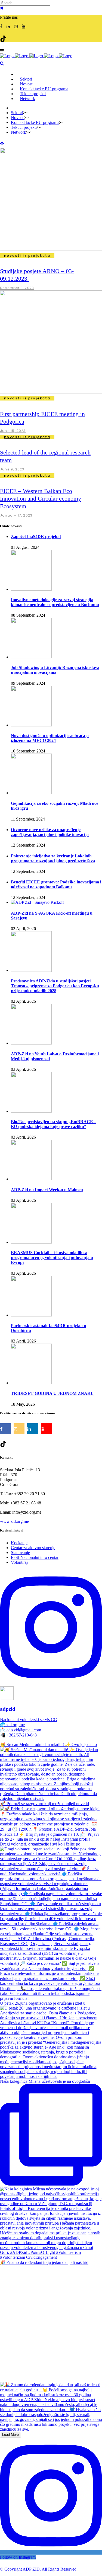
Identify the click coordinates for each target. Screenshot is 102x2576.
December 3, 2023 (17, 288)
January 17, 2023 (16, 515)
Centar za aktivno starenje (33, 1548)
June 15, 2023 (13, 431)
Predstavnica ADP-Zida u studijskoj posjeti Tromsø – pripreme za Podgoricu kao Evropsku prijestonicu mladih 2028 (55, 986)
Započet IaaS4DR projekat (36, 536)
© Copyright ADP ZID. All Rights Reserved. (39, 2569)
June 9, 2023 (12, 469)
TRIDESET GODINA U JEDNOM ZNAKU (52, 1393)
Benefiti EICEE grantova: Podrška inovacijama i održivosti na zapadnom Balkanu (56, 884)
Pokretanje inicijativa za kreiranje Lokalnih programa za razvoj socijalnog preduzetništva (53, 858)
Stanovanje (20, 1553)
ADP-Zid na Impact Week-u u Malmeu (47, 1190)
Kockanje (19, 1543)
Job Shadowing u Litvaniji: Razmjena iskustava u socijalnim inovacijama (55, 670)
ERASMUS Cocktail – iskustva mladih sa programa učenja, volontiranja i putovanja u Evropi (52, 1257)
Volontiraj (19, 1562)
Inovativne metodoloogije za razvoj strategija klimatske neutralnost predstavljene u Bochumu (55, 602)
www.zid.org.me (14, 1521)
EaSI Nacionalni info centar (35, 1557)
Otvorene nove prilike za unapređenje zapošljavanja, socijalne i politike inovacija (50, 832)
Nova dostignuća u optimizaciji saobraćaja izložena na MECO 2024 (50, 738)
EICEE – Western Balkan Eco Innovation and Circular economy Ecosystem (41, 499)
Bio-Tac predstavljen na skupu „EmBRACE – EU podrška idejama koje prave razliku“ (54, 1124)
